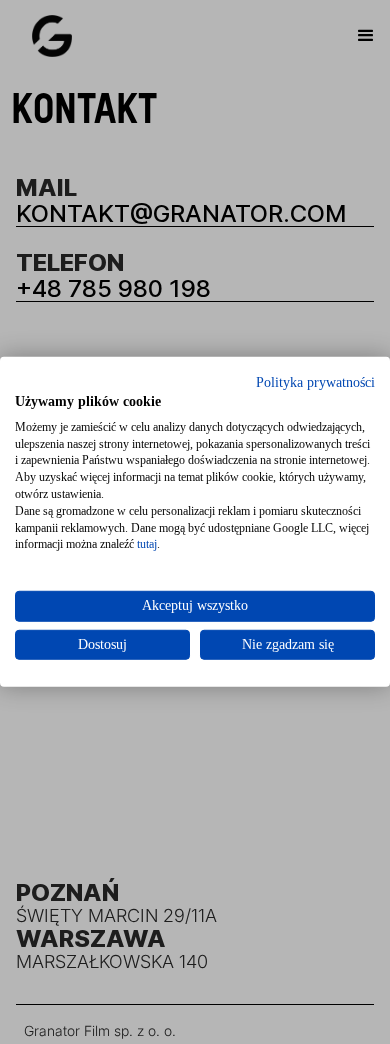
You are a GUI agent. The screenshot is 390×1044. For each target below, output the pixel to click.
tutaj (147, 544)
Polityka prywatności (315, 382)
